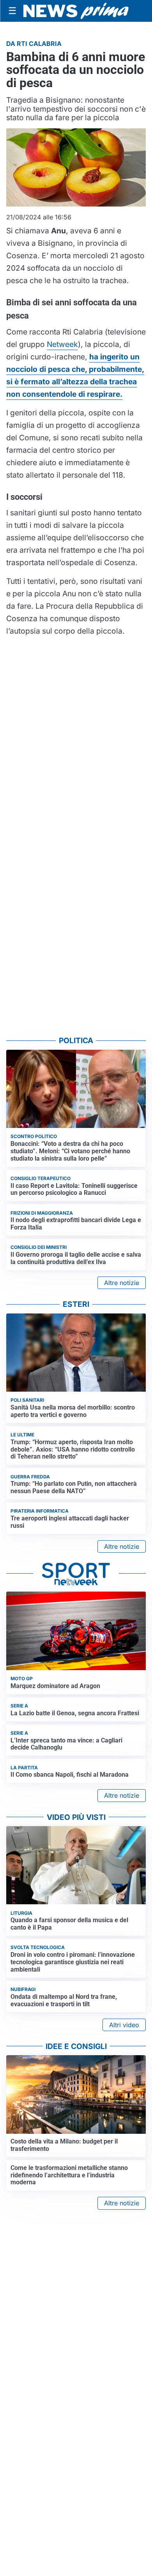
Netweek (62, 344)
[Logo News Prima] (76, 11)
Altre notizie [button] (122, 1283)
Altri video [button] (124, 2025)
